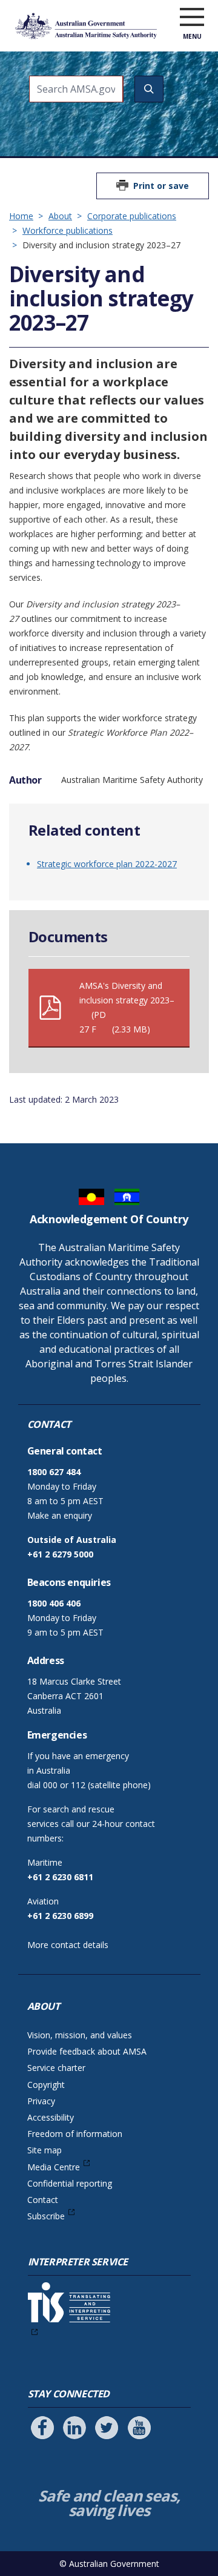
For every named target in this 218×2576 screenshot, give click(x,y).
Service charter (56, 2068)
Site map (45, 2150)
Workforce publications (68, 230)
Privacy (41, 2101)
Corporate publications (132, 216)
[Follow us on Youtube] (139, 2428)
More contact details (68, 1945)
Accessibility (51, 2117)
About (60, 216)
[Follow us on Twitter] (107, 2428)
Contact (43, 2200)
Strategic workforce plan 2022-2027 (107, 864)
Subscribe (46, 2216)
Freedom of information (75, 2134)
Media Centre (54, 2167)
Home (21, 216)
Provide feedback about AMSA (87, 2051)
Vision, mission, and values (80, 2035)
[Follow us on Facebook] (42, 2428)
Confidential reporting (70, 2183)
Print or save (161, 186)
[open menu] (192, 18)
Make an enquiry (60, 1515)
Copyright (46, 2085)
